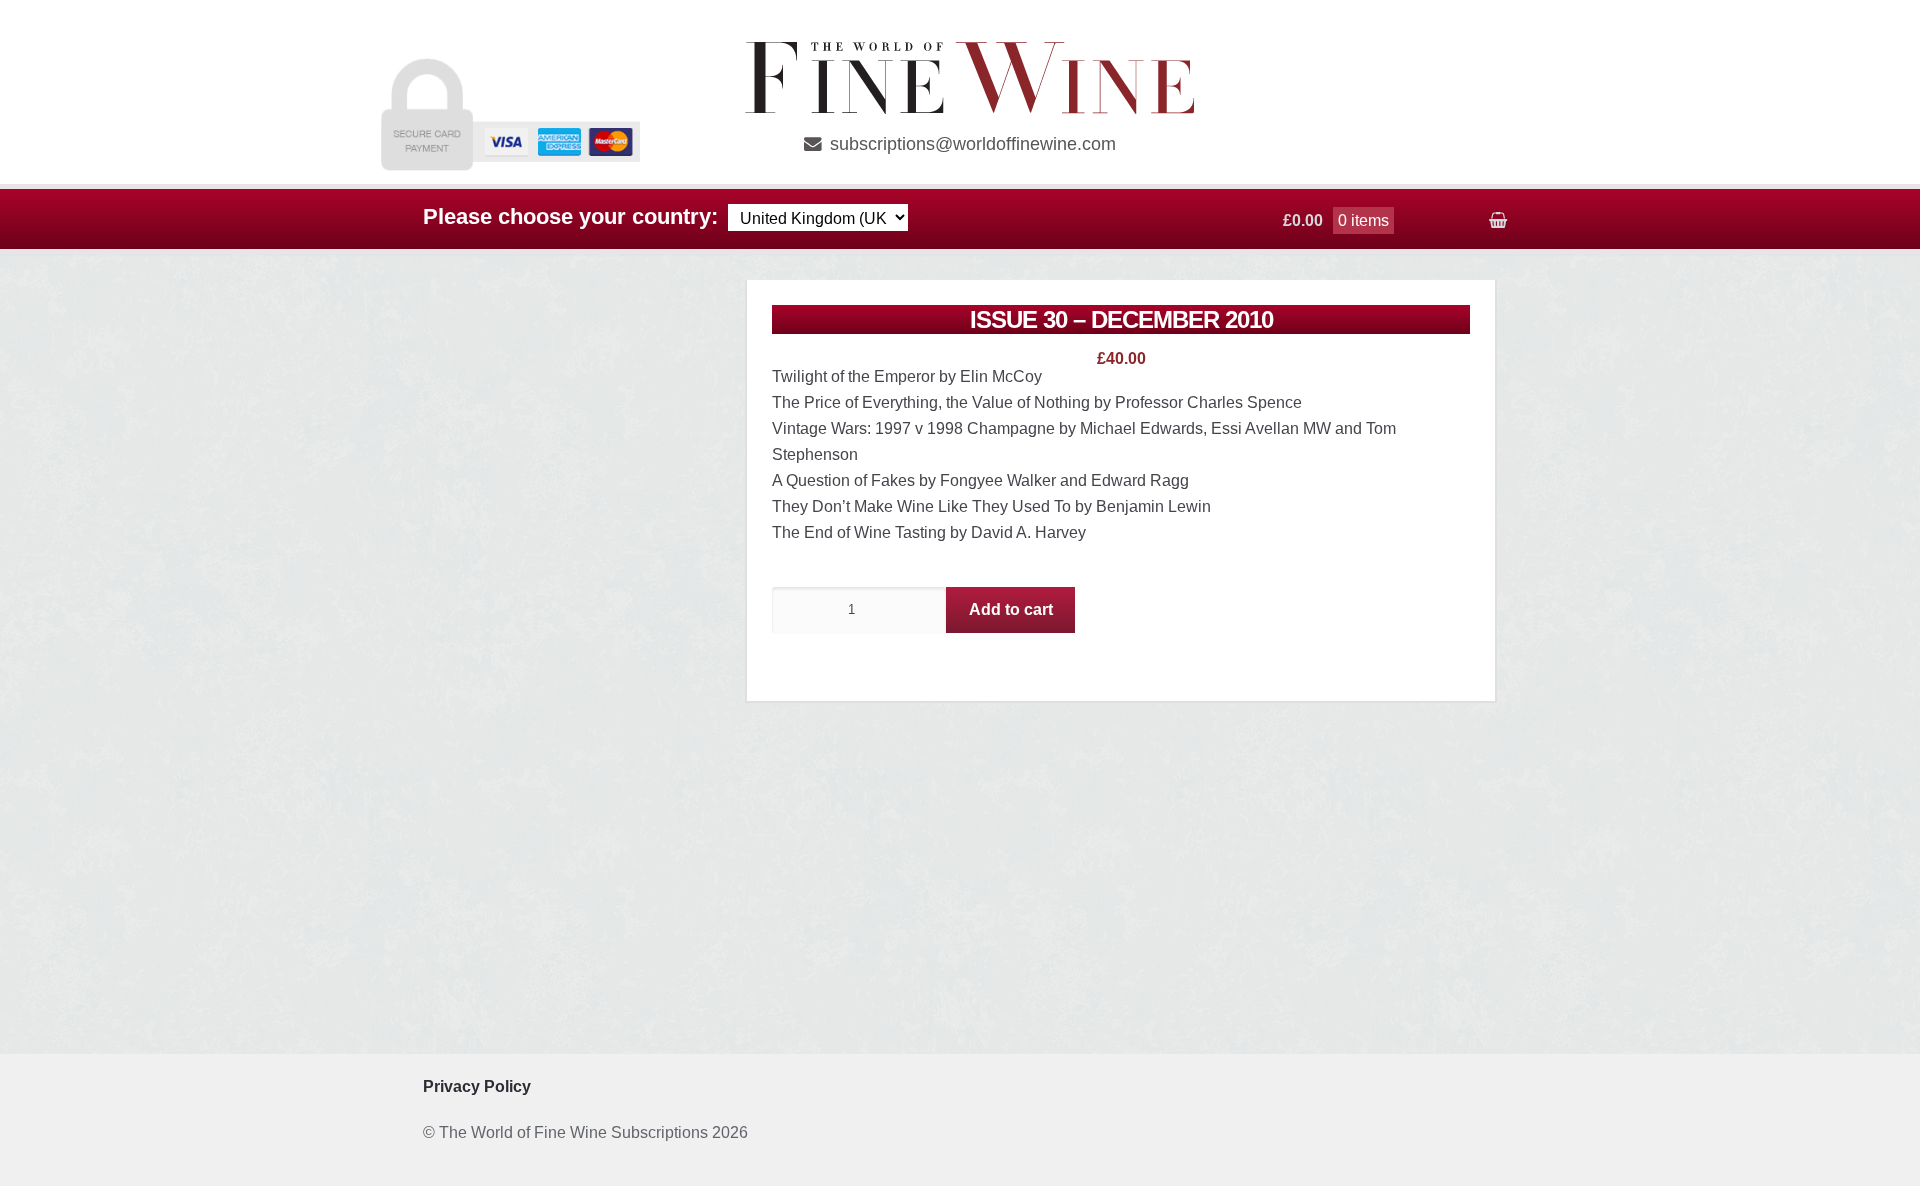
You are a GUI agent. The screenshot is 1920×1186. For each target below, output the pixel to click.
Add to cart (1011, 609)
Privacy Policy (477, 1086)
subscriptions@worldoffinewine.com (973, 144)
